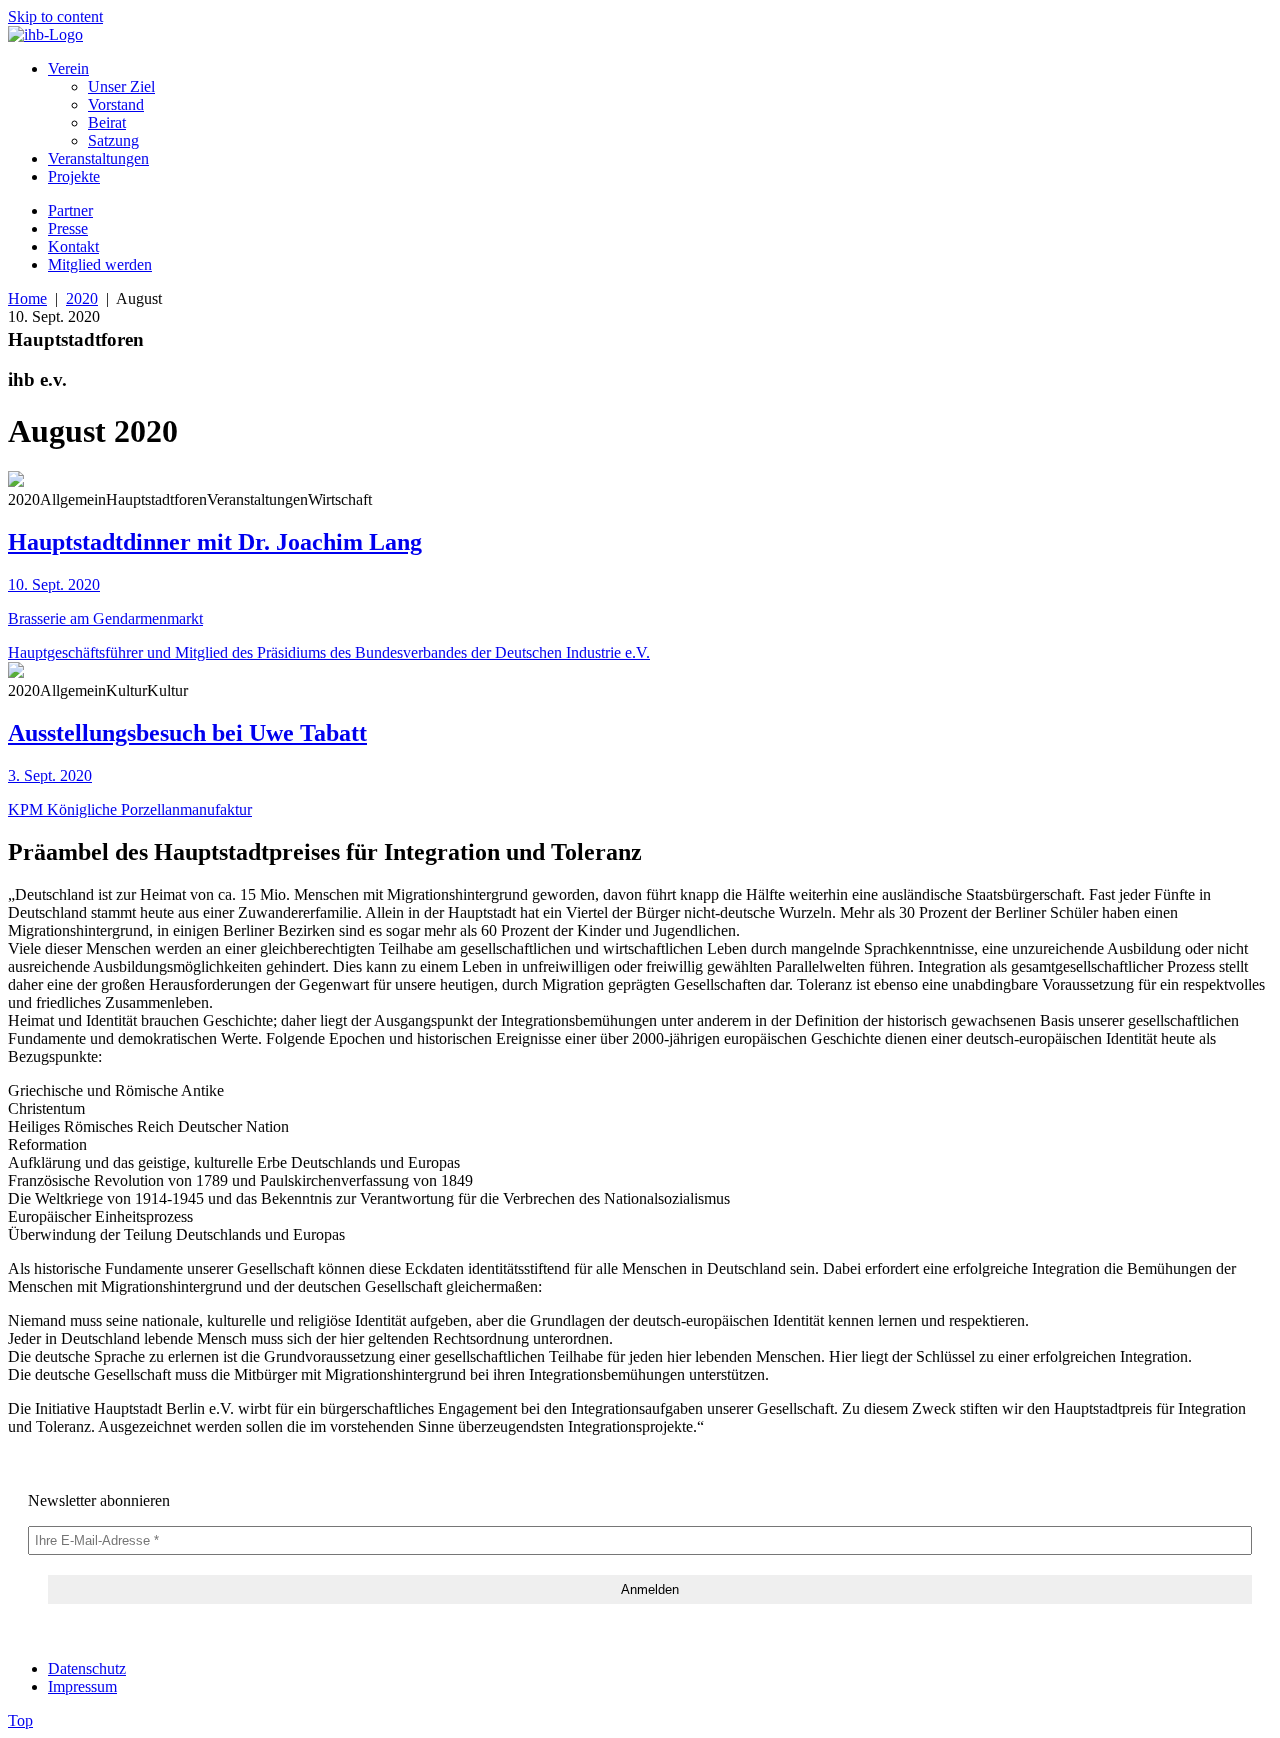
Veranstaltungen (98, 158)
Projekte (74, 176)
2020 (82, 298)
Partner (70, 210)
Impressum (82, 1686)
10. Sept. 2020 (54, 584)
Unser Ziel (121, 86)
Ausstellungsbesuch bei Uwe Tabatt (187, 733)
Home (27, 298)
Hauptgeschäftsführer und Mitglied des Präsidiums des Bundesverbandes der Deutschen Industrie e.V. (329, 652)
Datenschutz (87, 1668)
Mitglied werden (100, 264)
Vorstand (116, 104)
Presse (68, 228)
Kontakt (73, 246)
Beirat (107, 122)
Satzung (113, 140)
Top (20, 1720)
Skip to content (55, 16)
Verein (68, 68)
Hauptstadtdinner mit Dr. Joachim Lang (215, 542)
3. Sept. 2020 (50, 775)
